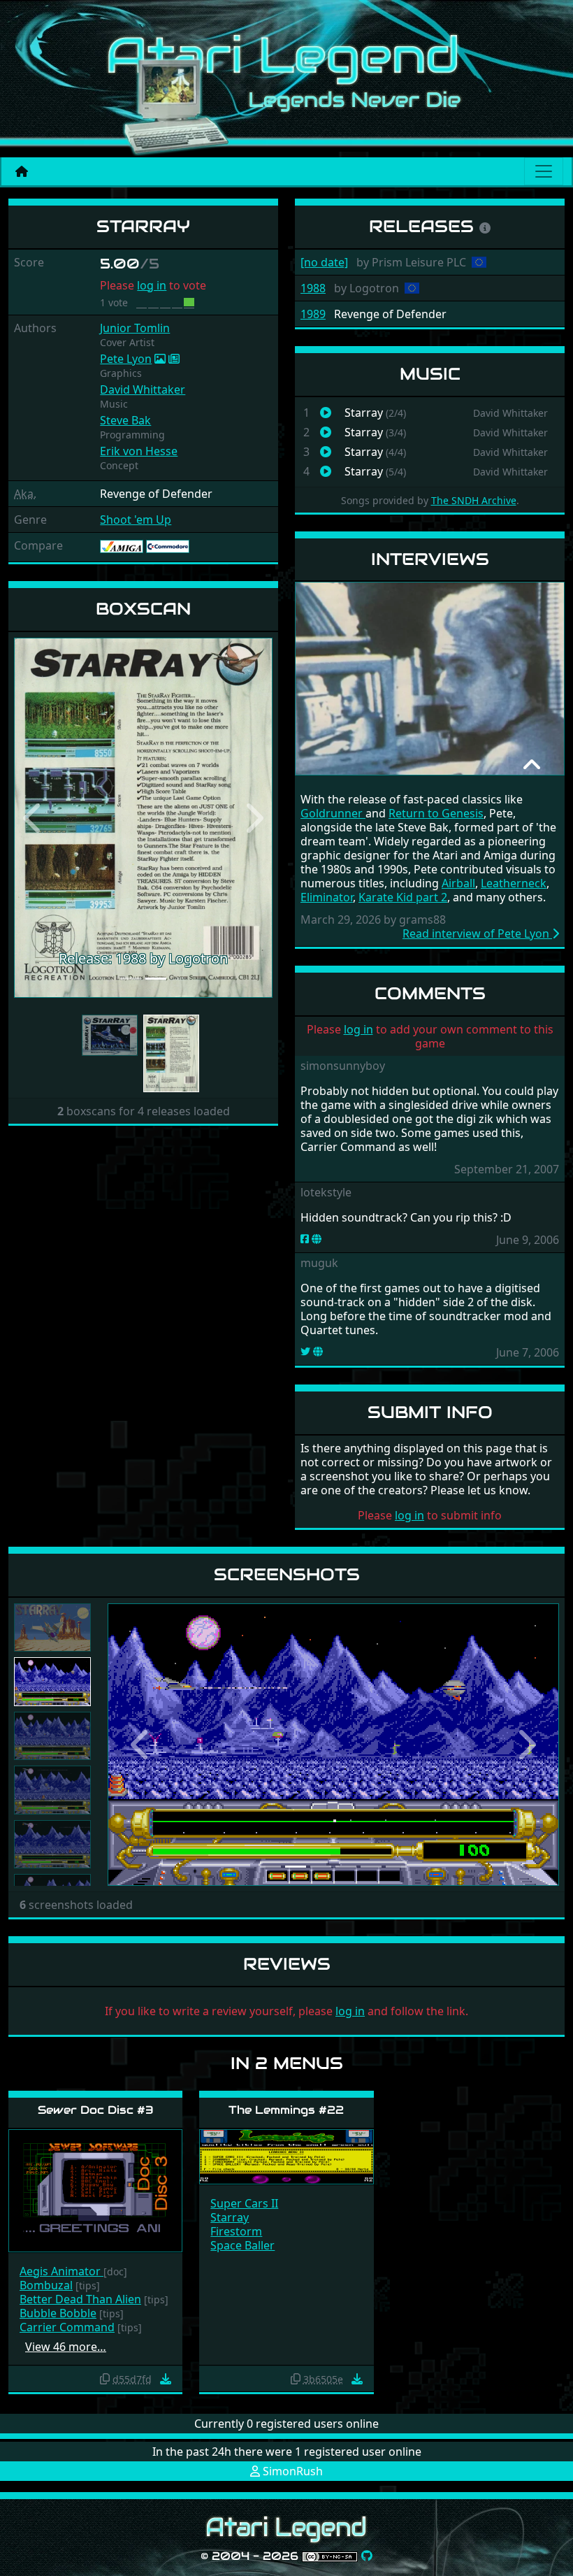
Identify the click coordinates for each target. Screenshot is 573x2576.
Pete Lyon (126, 359)
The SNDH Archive (474, 500)
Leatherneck (514, 883)
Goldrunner (333, 813)
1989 (313, 314)
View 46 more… (66, 2347)
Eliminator (327, 897)
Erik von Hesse (139, 451)
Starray (230, 2217)
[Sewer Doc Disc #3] (95, 2190)
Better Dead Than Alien (80, 2299)
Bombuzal (46, 2285)
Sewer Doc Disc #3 (96, 2110)
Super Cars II (244, 2203)
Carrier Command (67, 2327)
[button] (34, 818)
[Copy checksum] (105, 2379)
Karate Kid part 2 (403, 897)
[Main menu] (544, 171)
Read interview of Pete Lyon (477, 933)
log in (152, 285)
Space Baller (242, 2245)
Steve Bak (125, 420)
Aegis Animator (61, 2271)
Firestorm (236, 2231)
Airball (458, 883)
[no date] (324, 262)
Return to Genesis (436, 813)
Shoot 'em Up (136, 520)
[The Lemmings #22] (286, 2156)
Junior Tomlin (135, 328)
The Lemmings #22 (286, 2110)
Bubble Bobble (58, 2313)
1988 (313, 288)
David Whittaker (143, 389)
